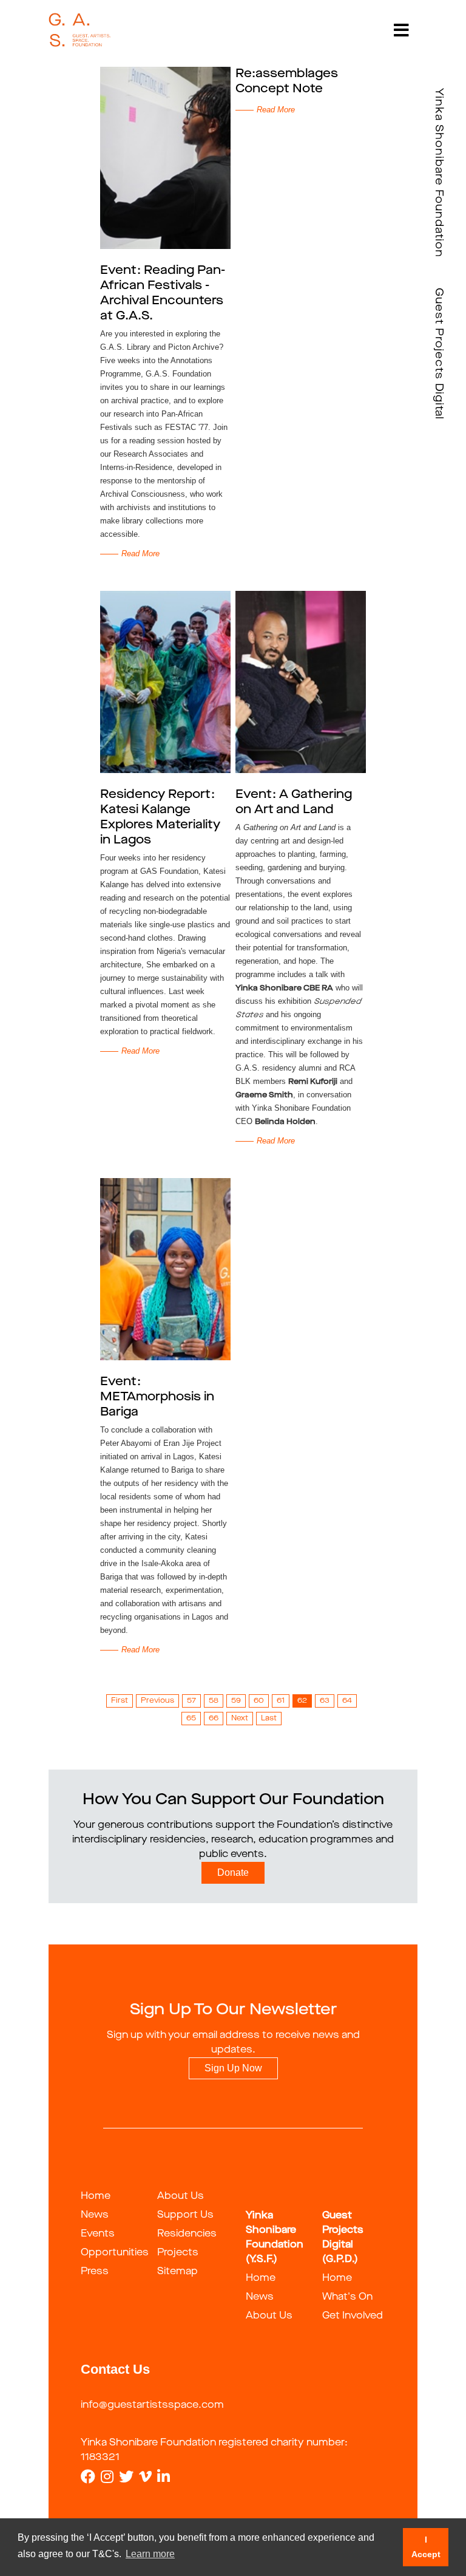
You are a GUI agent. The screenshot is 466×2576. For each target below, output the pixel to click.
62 (302, 1701)
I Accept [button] (426, 2547)
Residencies (187, 2234)
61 (281, 1701)
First (120, 1701)
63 (325, 1701)
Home (96, 2196)
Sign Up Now (233, 2068)
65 (191, 1719)
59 (236, 1701)
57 (191, 1701)
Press (95, 2272)
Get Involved (353, 2316)
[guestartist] (80, 30)
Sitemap (177, 2272)
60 (259, 1701)
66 (214, 1719)
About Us (181, 2196)
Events (98, 2234)
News (95, 2215)
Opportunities (115, 2253)
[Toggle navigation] (401, 30)
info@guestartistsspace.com (152, 2405)
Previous (157, 1701)
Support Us (185, 2215)
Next (240, 1719)
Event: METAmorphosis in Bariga (157, 1397)
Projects (178, 2253)
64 (347, 1701)
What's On (347, 2297)
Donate (233, 1872)
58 (214, 1701)
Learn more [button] (150, 2554)
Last (269, 1719)
